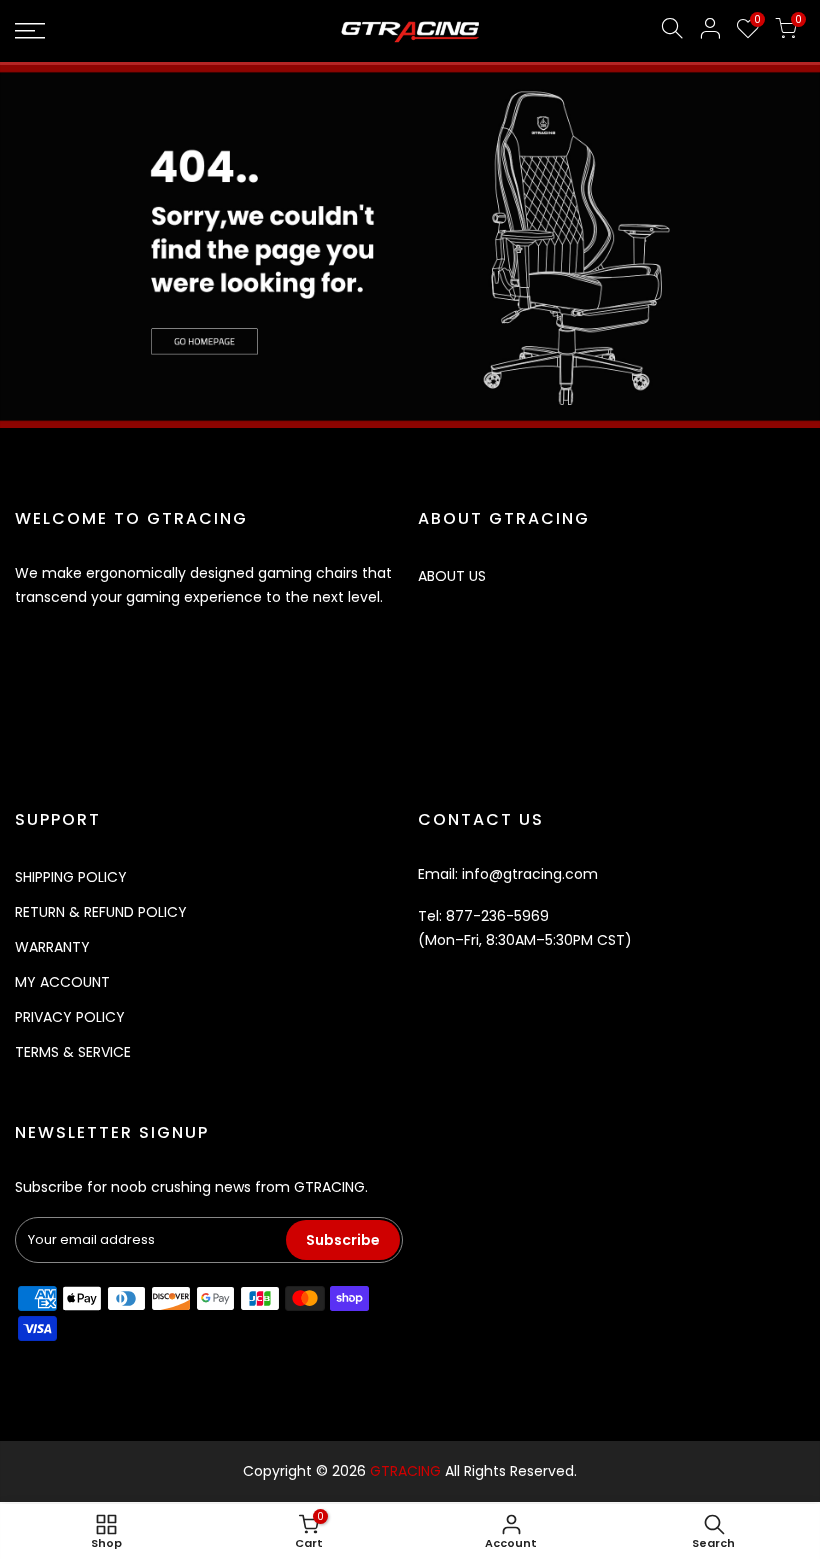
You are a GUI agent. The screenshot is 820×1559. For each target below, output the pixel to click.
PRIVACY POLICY (70, 1017)
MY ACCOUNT (62, 982)
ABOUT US (452, 576)
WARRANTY (52, 947)
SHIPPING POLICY (71, 877)
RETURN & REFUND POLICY (101, 912)
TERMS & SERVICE (73, 1052)
